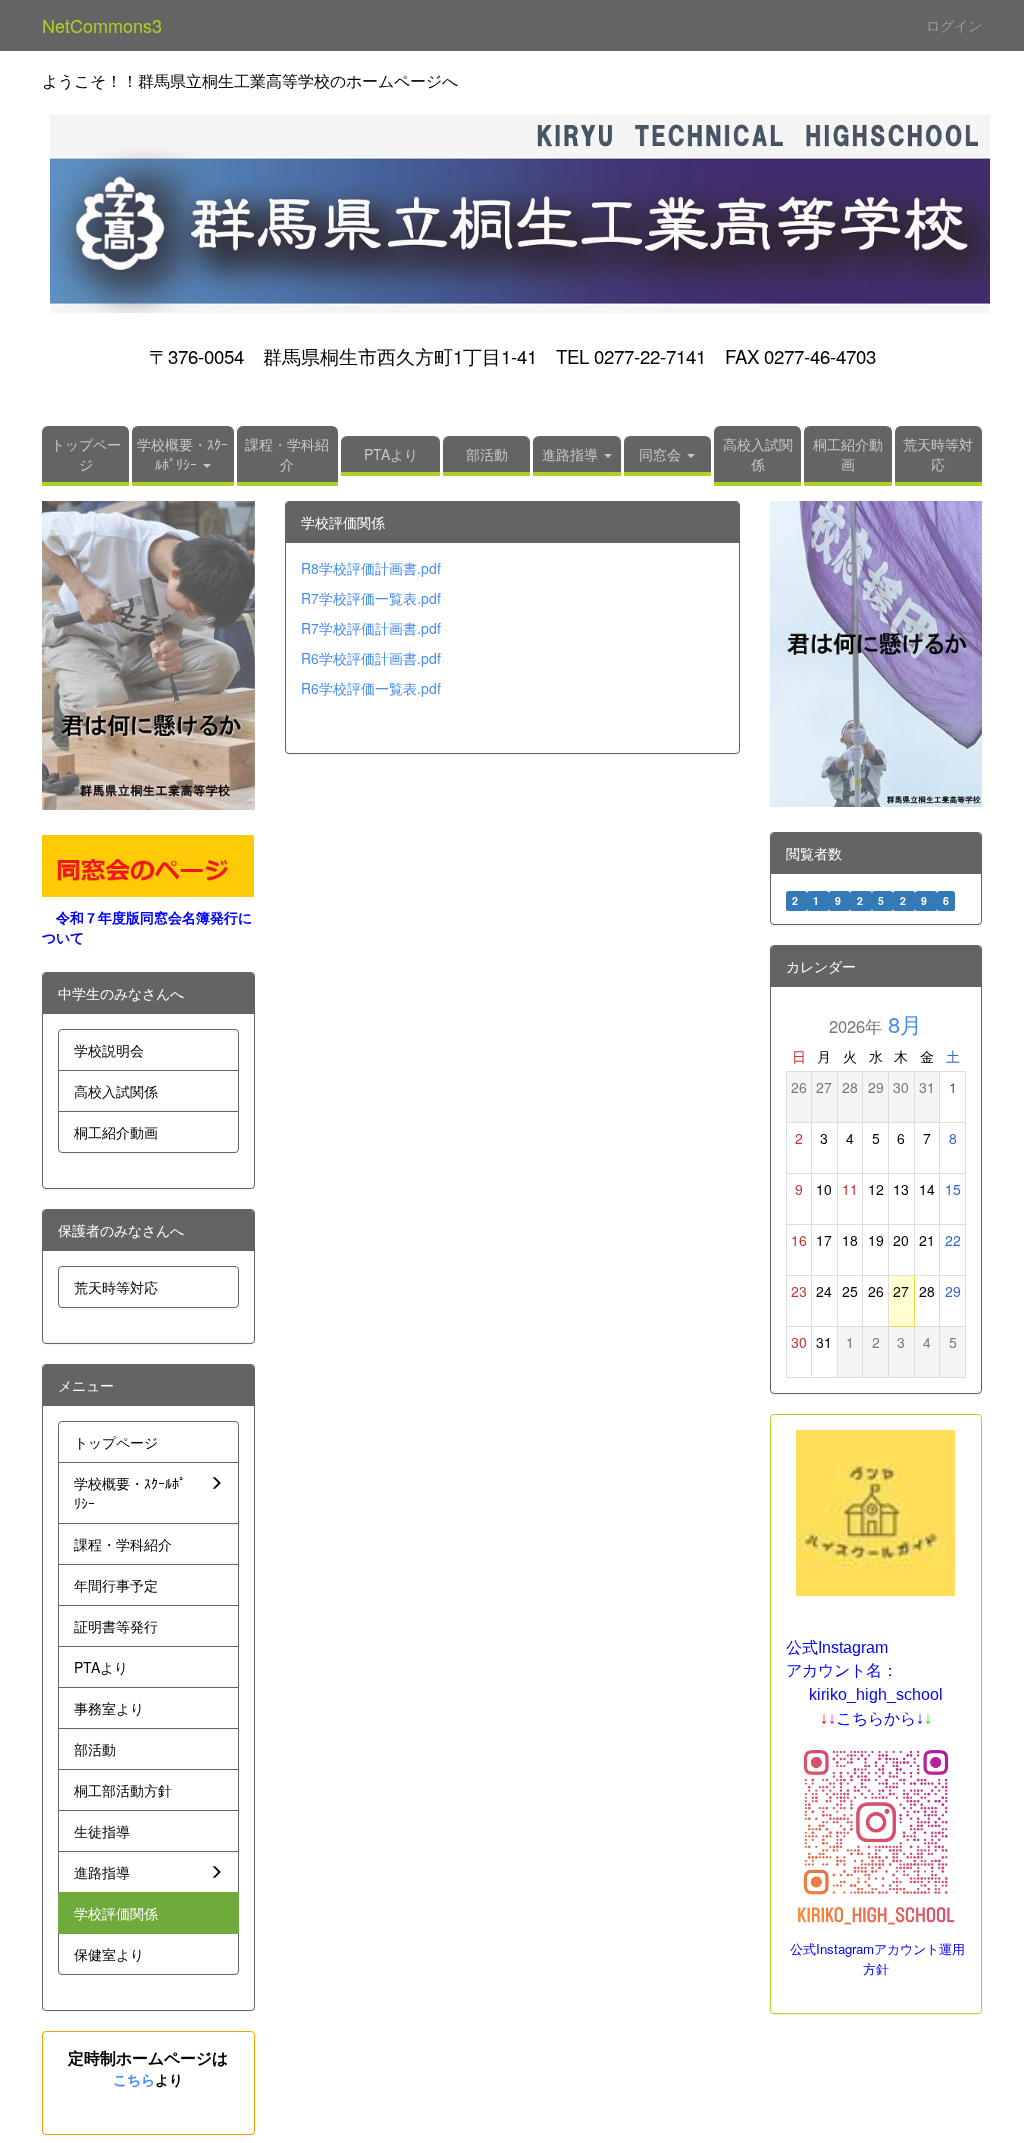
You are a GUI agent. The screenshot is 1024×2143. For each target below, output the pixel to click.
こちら (134, 2079)
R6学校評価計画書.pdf (371, 658)
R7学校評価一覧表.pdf (371, 598)
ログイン (954, 25)
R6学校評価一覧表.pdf (371, 688)
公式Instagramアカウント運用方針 (877, 1958)
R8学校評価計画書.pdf (371, 568)
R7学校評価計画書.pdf (371, 628)
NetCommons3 (102, 25)
